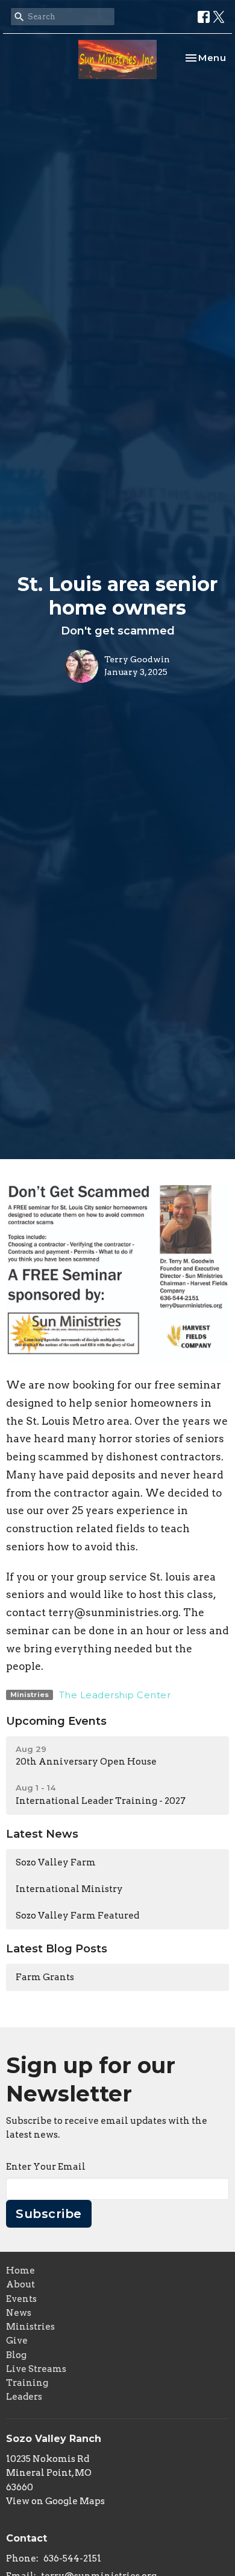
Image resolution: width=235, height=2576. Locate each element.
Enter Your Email (46, 2167)
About (20, 2284)
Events (21, 2299)
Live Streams (36, 2369)
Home (20, 2271)
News (19, 2313)
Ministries (30, 2327)
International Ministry (69, 1889)
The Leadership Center (115, 1695)
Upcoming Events (56, 1721)
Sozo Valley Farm (56, 1862)
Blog (16, 2355)
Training (27, 2383)
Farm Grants (45, 1977)
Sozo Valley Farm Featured (77, 1916)
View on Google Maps (55, 2501)
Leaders (24, 2397)
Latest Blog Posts (57, 1949)
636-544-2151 (72, 2558)
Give (17, 2341)
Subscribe (49, 2214)
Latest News (42, 1834)
